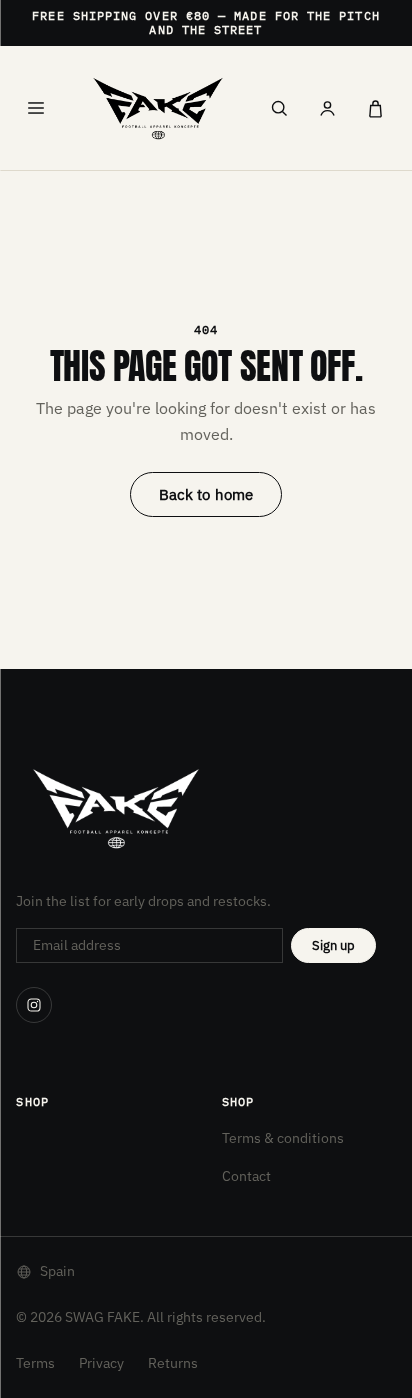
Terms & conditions (283, 1138)
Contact (246, 1176)
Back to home (206, 494)
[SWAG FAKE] (157, 107)
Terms (35, 1363)
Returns (173, 1363)
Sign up (334, 945)
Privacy (101, 1363)
